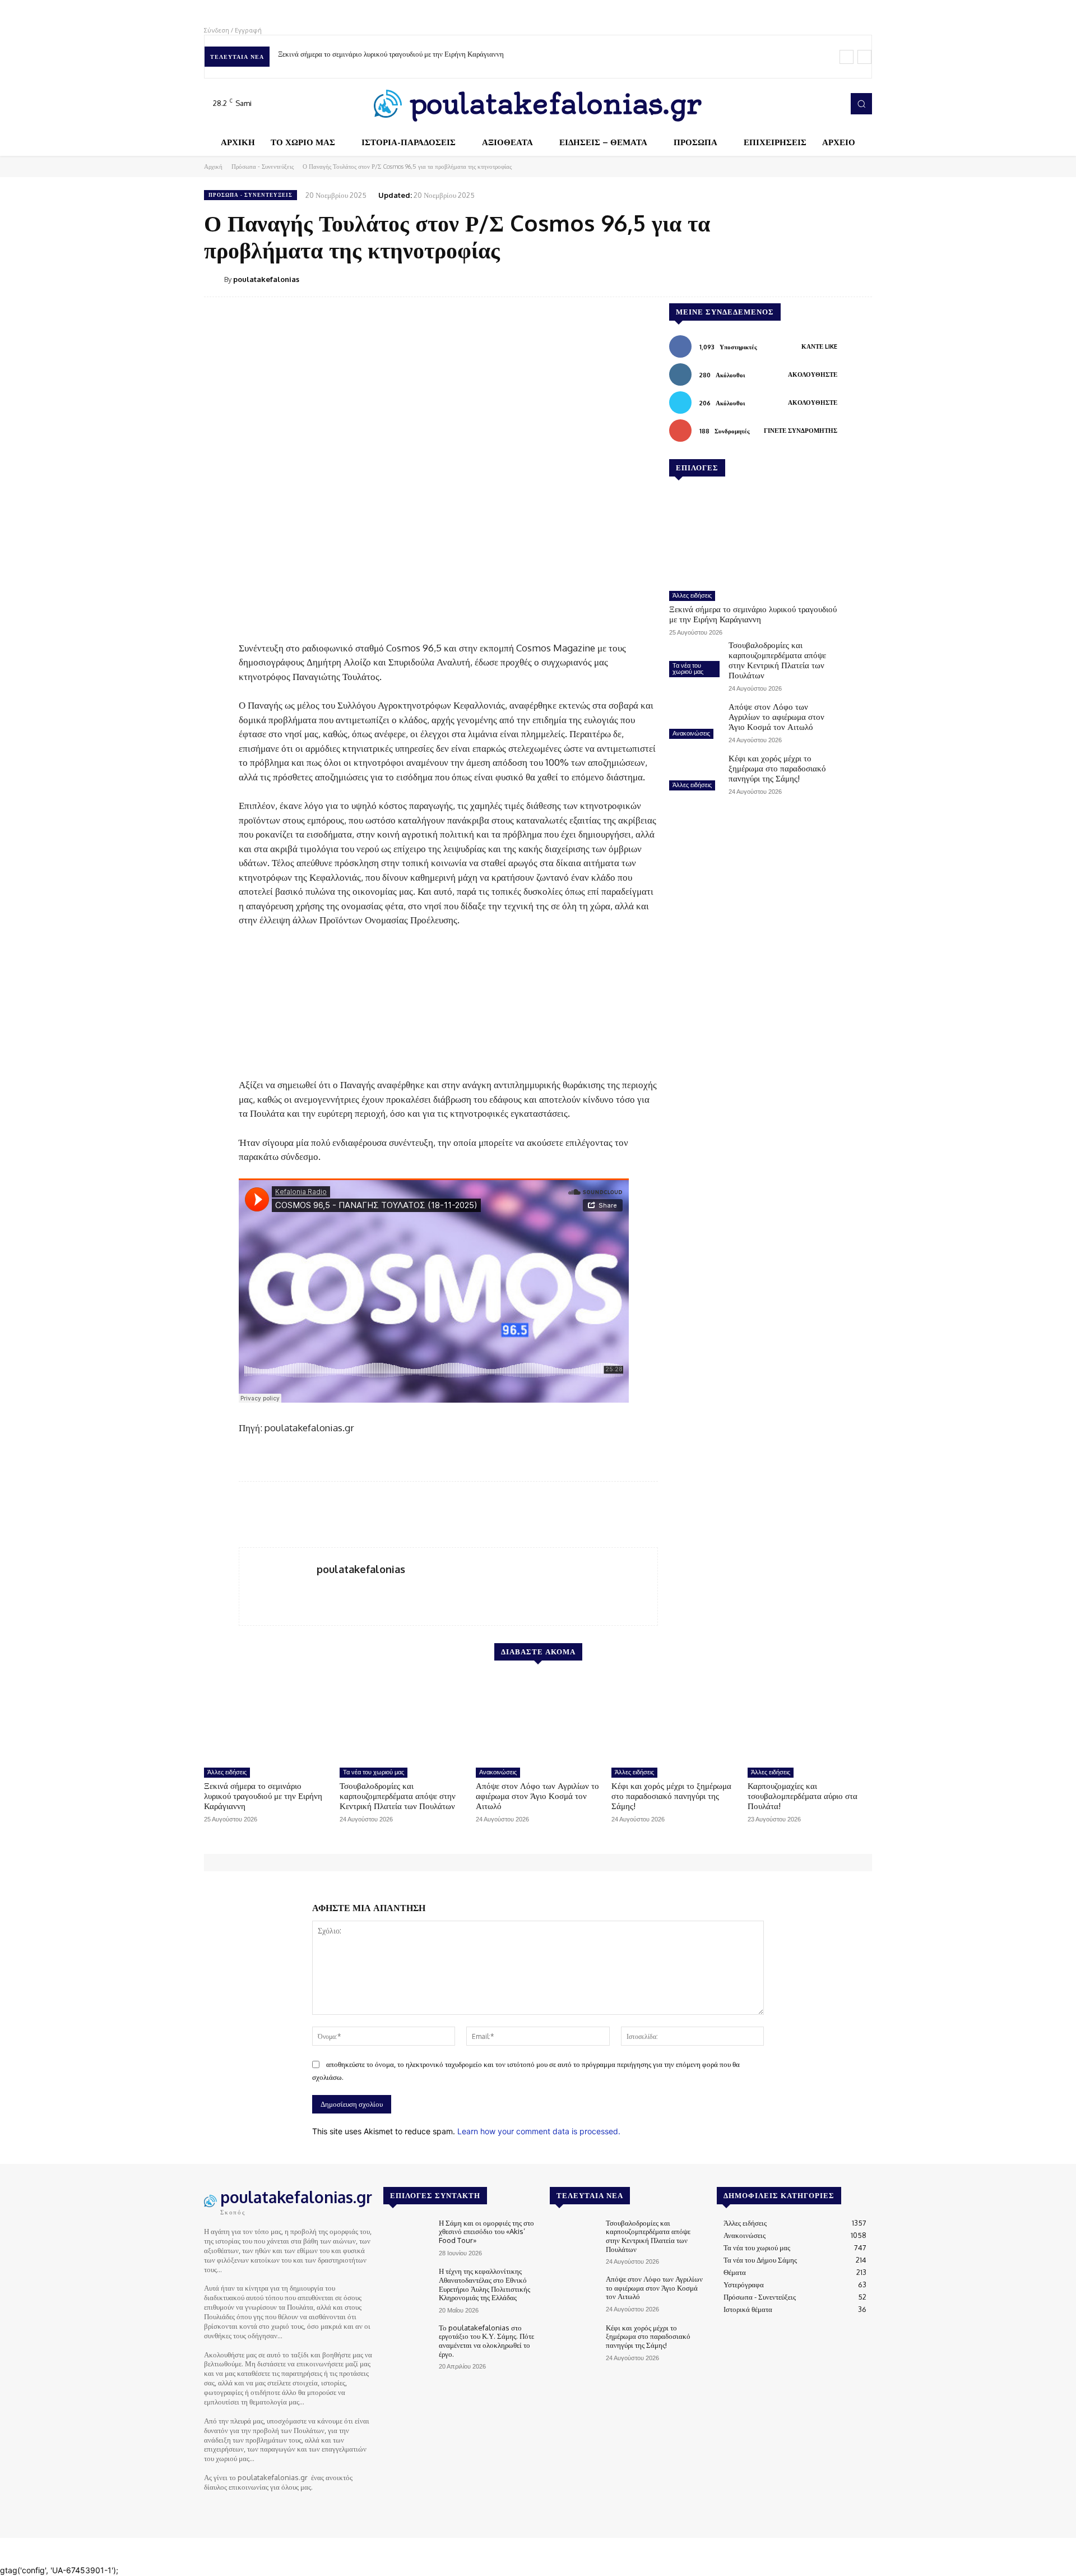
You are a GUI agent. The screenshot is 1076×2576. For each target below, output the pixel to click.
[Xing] (321, 1588)
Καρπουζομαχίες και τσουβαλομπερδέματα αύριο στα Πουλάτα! (803, 1796)
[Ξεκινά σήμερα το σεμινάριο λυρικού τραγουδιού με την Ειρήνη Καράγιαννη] (753, 538)
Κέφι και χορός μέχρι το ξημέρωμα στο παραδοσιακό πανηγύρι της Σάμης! (777, 768)
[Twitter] (816, 104)
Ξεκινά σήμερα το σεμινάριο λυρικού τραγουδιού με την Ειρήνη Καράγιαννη (391, 54)
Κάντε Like (819, 346)
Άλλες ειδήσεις (692, 595)
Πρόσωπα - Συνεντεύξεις (263, 167)
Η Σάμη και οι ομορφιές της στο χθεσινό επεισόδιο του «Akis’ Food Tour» (486, 2232)
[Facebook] (785, 104)
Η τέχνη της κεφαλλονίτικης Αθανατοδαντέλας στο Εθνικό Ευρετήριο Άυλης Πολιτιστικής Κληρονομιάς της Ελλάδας (484, 2284)
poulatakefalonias (266, 279)
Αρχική (213, 167)
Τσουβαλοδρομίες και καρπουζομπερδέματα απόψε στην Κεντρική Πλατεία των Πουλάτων (777, 660)
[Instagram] (800, 104)
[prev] (847, 57)
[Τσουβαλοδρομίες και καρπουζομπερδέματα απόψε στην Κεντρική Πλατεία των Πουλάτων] (694, 660)
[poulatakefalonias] (214, 279)
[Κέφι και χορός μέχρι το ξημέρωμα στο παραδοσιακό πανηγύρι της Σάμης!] (694, 774)
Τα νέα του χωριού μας (688, 669)
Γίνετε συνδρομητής (801, 431)
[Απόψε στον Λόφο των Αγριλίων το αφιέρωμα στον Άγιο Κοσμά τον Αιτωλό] (694, 722)
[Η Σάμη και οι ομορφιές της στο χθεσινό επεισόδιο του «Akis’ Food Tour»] (407, 2238)
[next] (864, 57)
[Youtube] (832, 104)
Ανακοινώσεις (691, 733)
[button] (861, 104)
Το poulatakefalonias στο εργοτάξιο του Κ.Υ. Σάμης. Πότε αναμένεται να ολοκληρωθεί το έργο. (486, 2341)
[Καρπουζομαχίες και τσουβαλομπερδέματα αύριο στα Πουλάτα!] (810, 1719)
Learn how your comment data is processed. (539, 2131)
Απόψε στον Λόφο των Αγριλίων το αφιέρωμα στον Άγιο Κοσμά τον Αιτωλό (776, 717)
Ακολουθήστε (813, 374)
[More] (860, 279)
